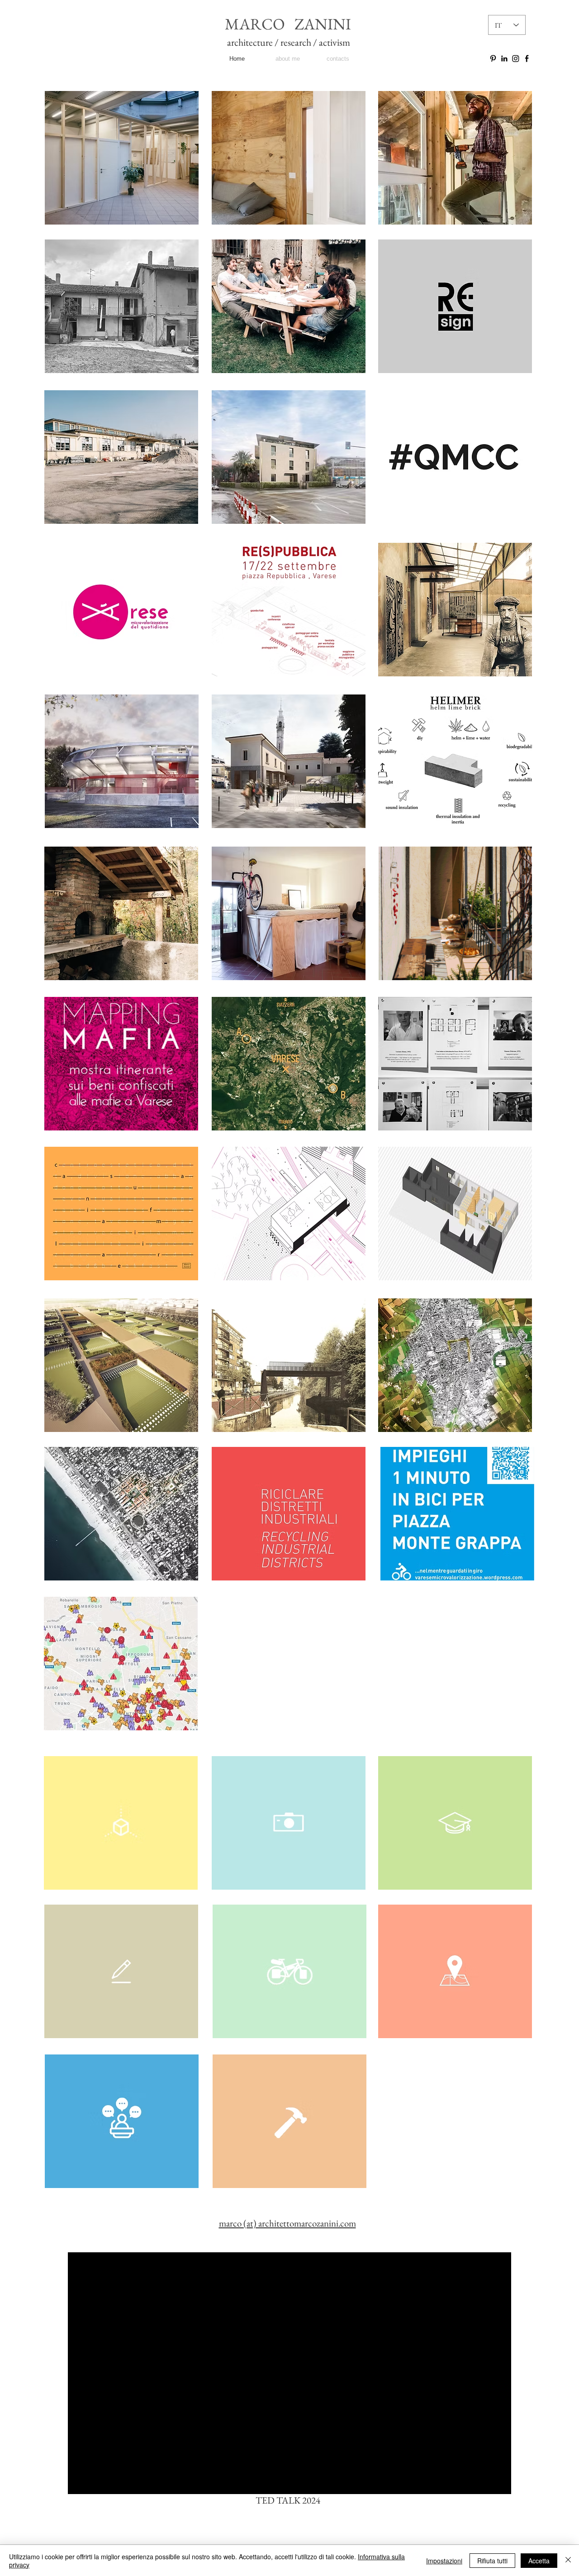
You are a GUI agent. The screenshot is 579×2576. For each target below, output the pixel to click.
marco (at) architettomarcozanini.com (287, 2223)
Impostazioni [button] (444, 2561)
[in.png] (504, 58)
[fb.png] (527, 58)
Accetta (539, 2561)
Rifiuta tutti (492, 2561)
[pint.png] (493, 58)
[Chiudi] (568, 2561)
